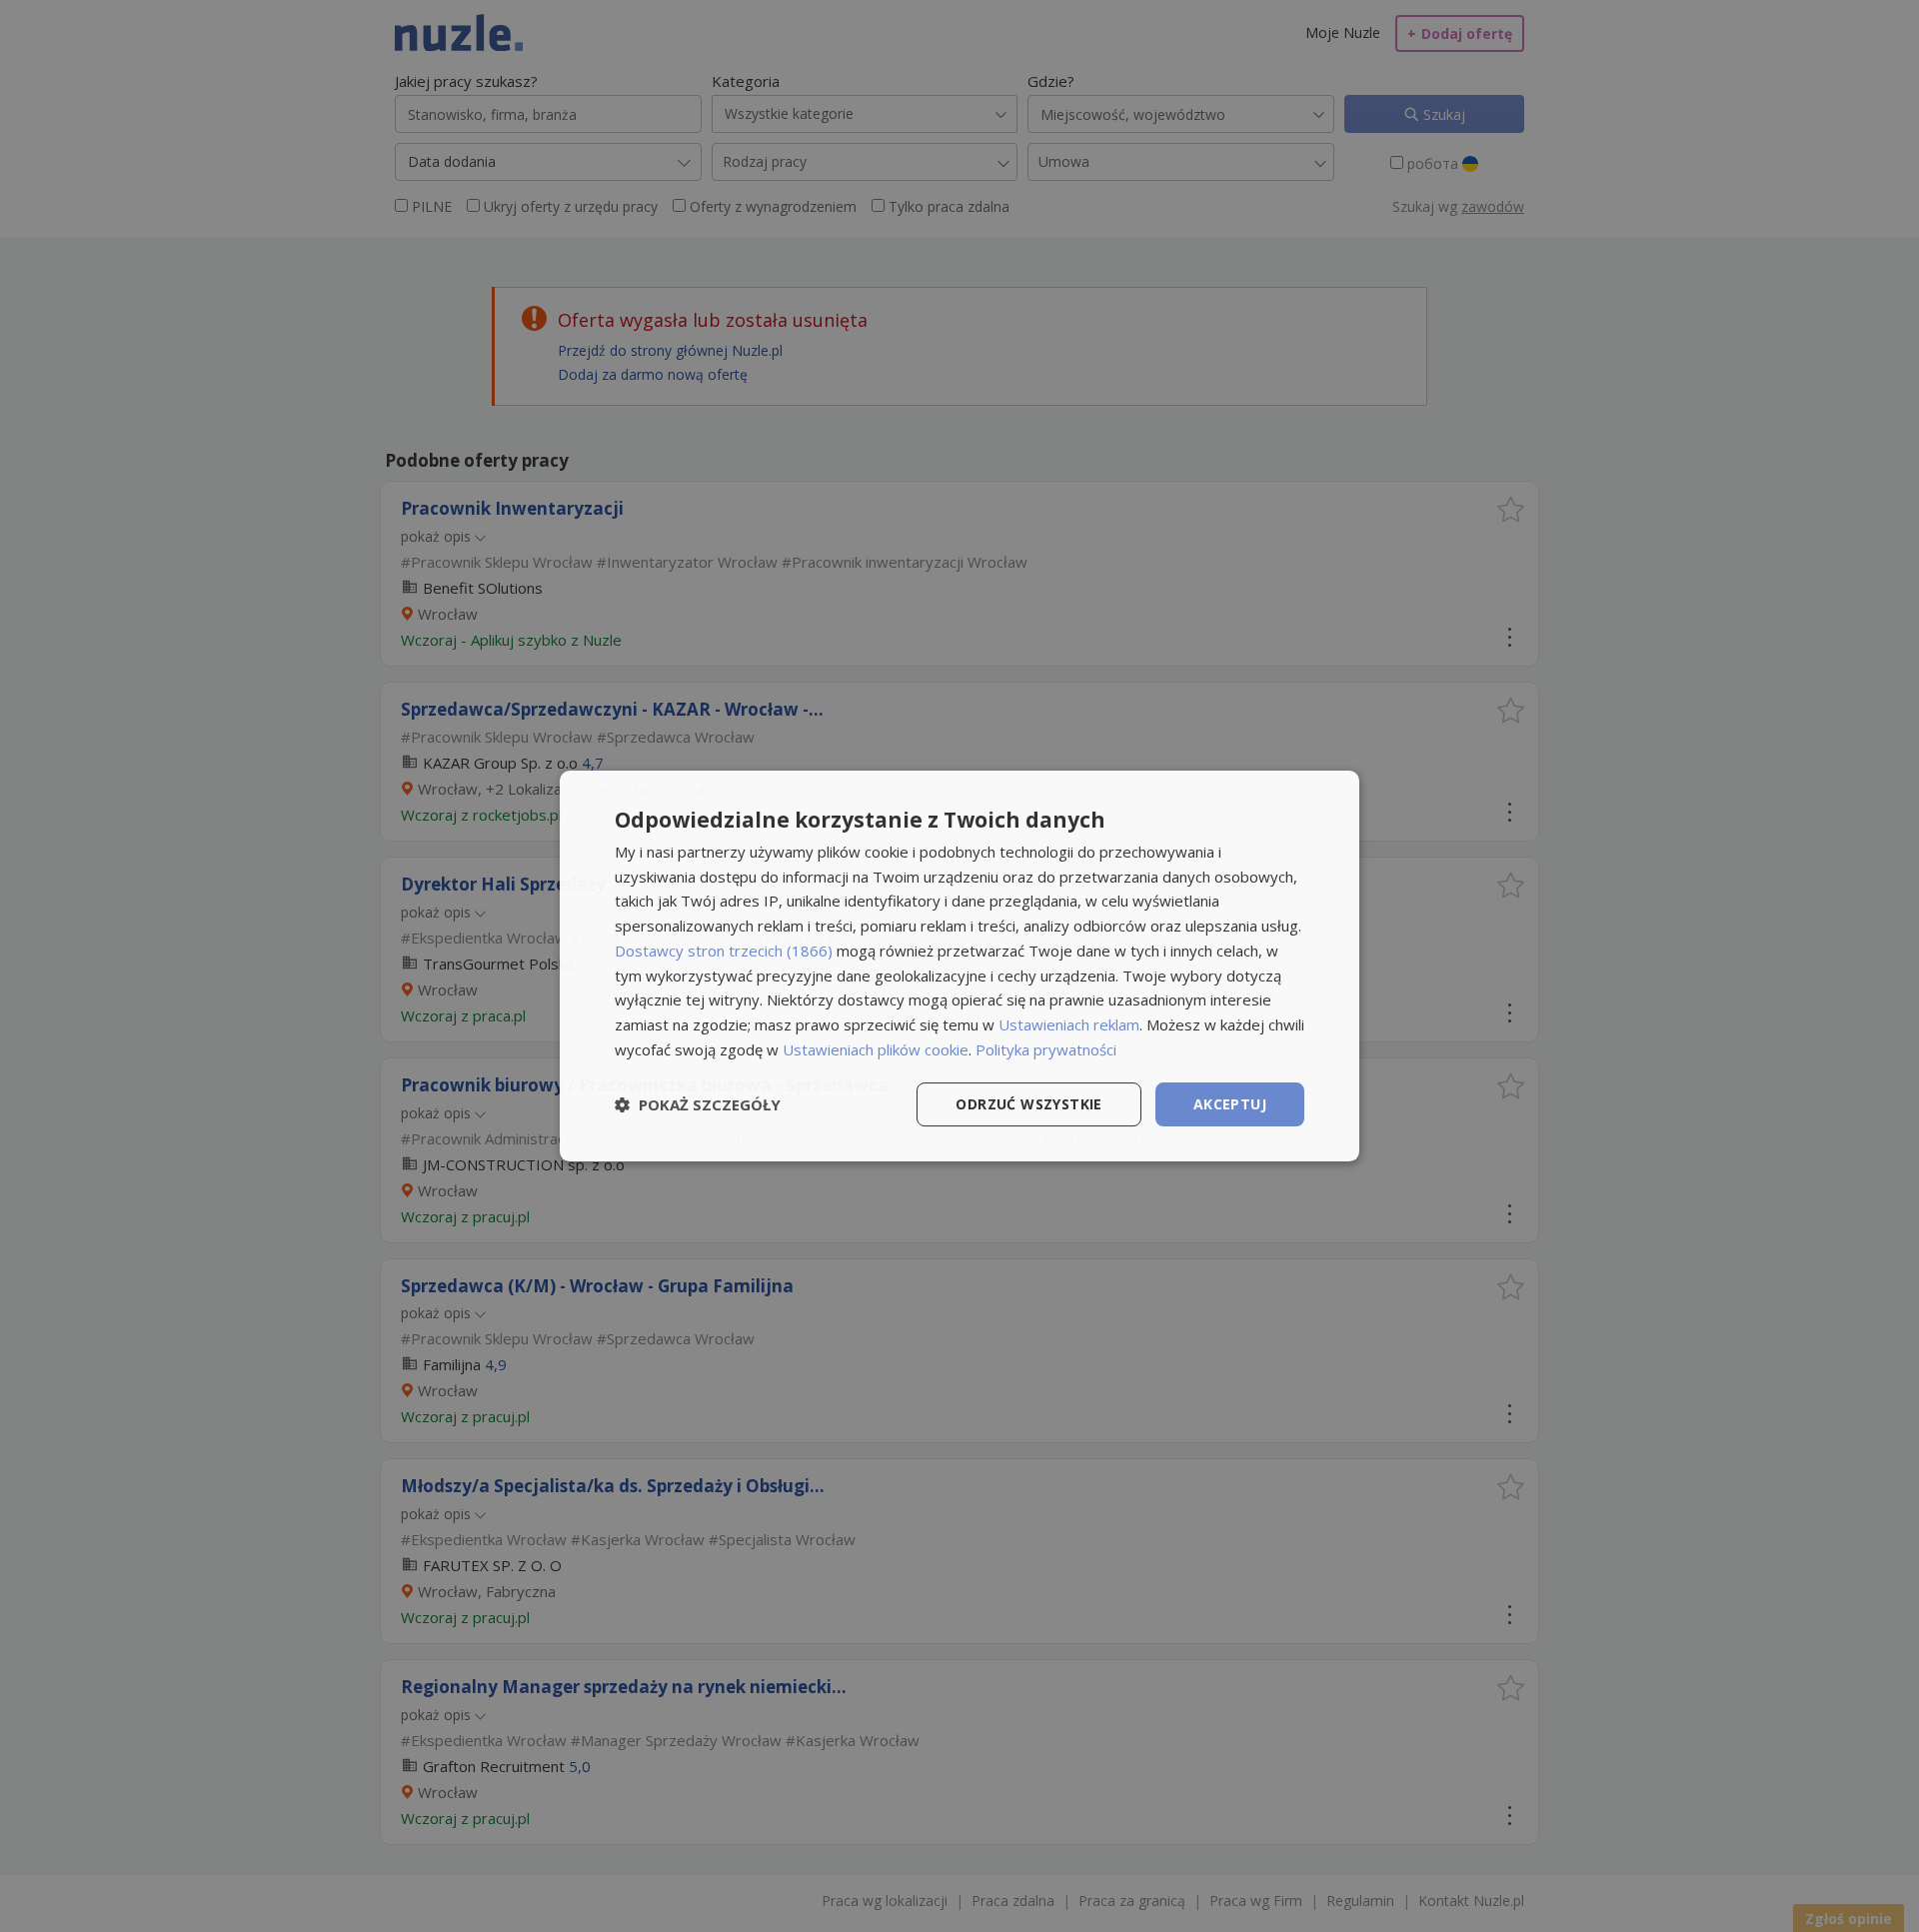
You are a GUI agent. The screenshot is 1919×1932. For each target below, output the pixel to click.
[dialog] (959, 966)
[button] (698, 1104)
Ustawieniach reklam (1069, 1024)
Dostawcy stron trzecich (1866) (724, 951)
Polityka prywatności (1046, 1049)
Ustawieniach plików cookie (876, 1049)
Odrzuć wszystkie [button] (1028, 1104)
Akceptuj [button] (1230, 1104)
